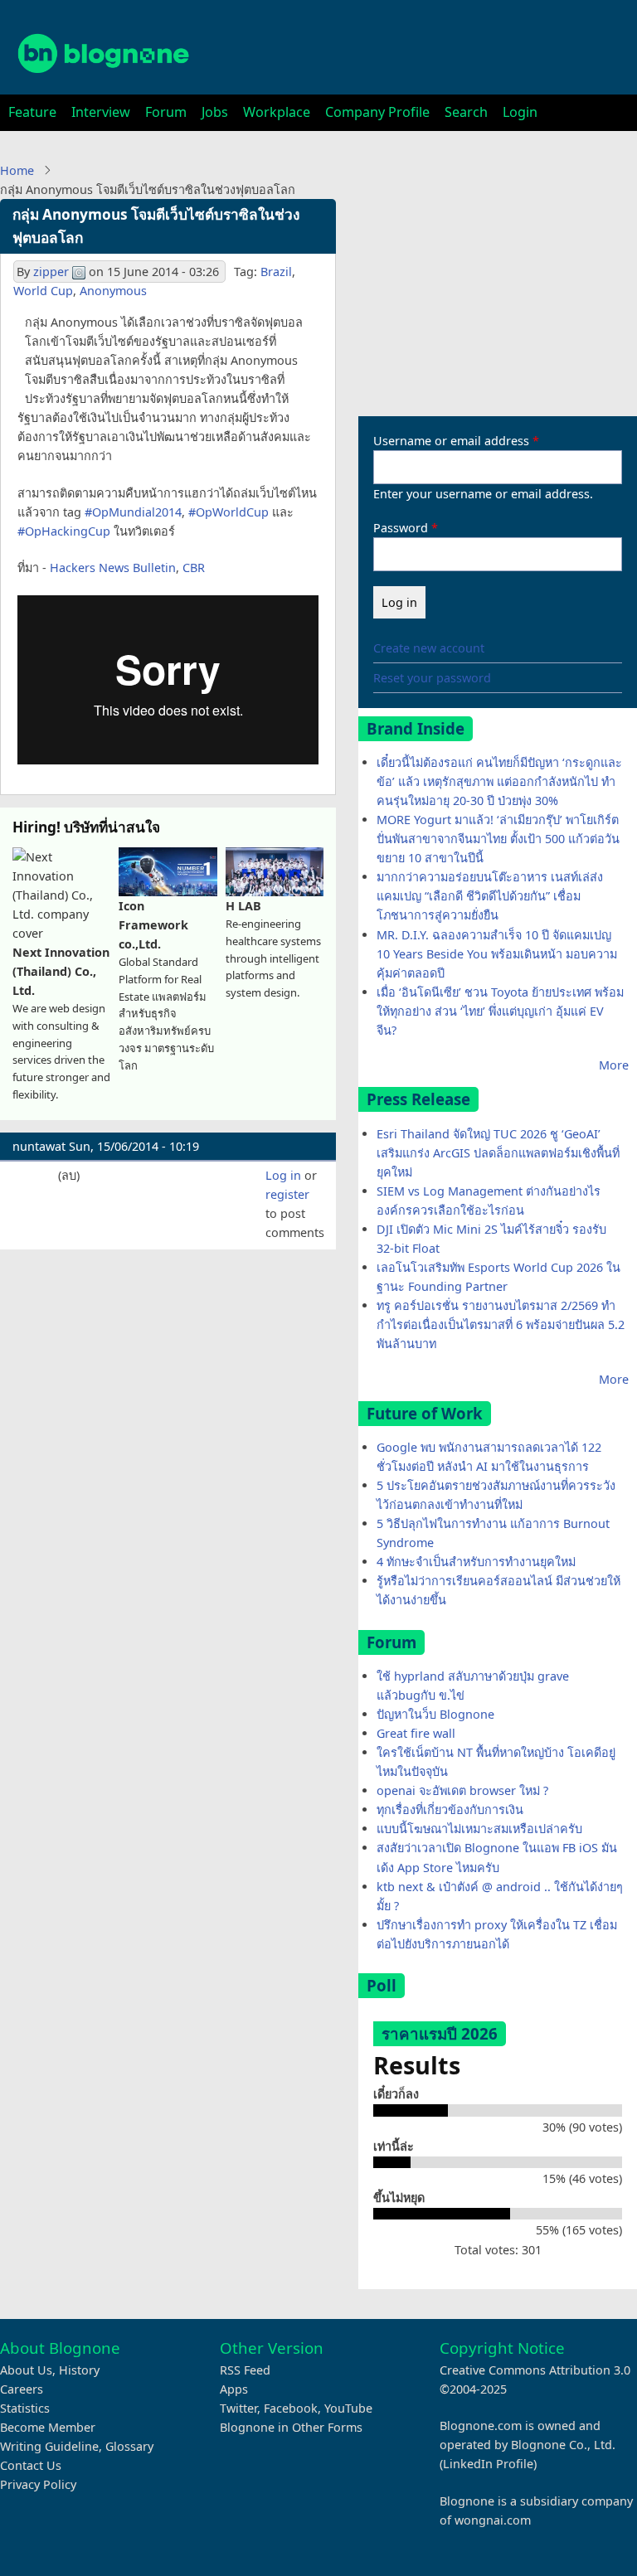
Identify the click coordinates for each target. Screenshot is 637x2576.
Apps (234, 2389)
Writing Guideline (49, 2446)
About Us (26, 2370)
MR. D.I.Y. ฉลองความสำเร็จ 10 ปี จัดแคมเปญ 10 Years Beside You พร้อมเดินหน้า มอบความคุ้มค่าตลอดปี (497, 954)
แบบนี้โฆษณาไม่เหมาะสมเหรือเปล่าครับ (479, 1829)
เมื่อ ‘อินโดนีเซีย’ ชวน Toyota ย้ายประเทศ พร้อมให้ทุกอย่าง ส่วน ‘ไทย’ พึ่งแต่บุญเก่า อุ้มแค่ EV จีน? (500, 1011)
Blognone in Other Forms (291, 2427)
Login (520, 112)
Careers (22, 2389)
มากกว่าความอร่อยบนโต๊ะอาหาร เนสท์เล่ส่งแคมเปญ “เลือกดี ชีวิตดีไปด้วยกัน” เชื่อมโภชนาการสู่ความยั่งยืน (490, 896)
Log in (283, 1175)
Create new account (429, 648)
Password (401, 528)
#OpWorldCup (229, 512)
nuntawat (39, 1146)
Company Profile (377, 112)
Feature (32, 112)
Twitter (238, 2408)
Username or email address (451, 441)
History (79, 2370)
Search (466, 112)
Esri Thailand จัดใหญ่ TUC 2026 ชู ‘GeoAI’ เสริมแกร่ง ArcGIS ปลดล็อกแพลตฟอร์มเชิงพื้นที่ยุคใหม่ (498, 1153)
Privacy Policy (38, 2484)
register (287, 1194)
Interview (101, 112)
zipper (51, 272)
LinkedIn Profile (488, 2464)
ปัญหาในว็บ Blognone (435, 1714)
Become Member (48, 2427)
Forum (166, 112)
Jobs (215, 112)
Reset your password (432, 678)
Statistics (25, 2408)
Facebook (291, 2408)
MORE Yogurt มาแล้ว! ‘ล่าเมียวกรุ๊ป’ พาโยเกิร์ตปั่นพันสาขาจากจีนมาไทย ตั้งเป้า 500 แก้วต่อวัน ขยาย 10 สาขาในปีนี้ (498, 839)
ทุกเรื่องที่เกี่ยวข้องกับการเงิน (450, 1810)
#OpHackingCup (64, 531)
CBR (194, 568)
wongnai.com (493, 2520)
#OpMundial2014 (133, 512)
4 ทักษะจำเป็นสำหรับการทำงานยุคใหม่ (476, 1562)
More (614, 1065)
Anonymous (113, 291)
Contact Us (31, 2465)
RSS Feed (245, 2370)
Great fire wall (416, 1733)
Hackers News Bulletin (113, 568)
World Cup (43, 291)
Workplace (277, 112)
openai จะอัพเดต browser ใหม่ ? (462, 1790)
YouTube (348, 2408)
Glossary (129, 2446)
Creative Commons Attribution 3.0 (535, 2370)
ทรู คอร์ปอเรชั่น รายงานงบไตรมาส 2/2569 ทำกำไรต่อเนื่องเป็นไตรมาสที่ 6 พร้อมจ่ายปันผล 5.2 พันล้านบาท (501, 1324)
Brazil (276, 272)
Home (17, 170)
